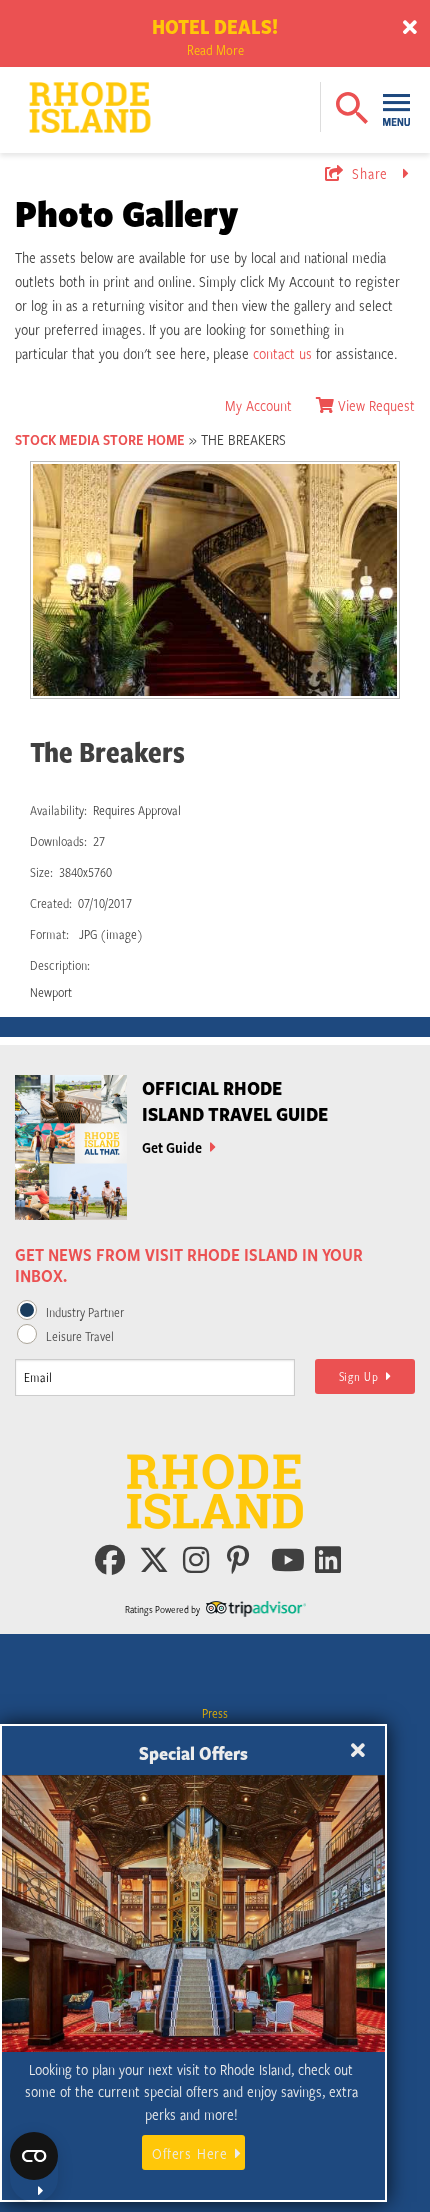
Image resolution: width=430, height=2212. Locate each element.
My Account (258, 405)
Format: (49, 934)
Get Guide (173, 1147)
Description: (60, 965)
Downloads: (58, 841)
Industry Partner (85, 1312)
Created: (51, 903)
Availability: (58, 810)
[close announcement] (410, 28)
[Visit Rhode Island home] (51, 92)
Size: (41, 872)
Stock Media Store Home (100, 439)
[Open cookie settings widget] (34, 2167)
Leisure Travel (80, 1336)
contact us (282, 353)
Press (215, 1713)
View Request (376, 405)
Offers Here (190, 2153)
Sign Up (362, 1376)
